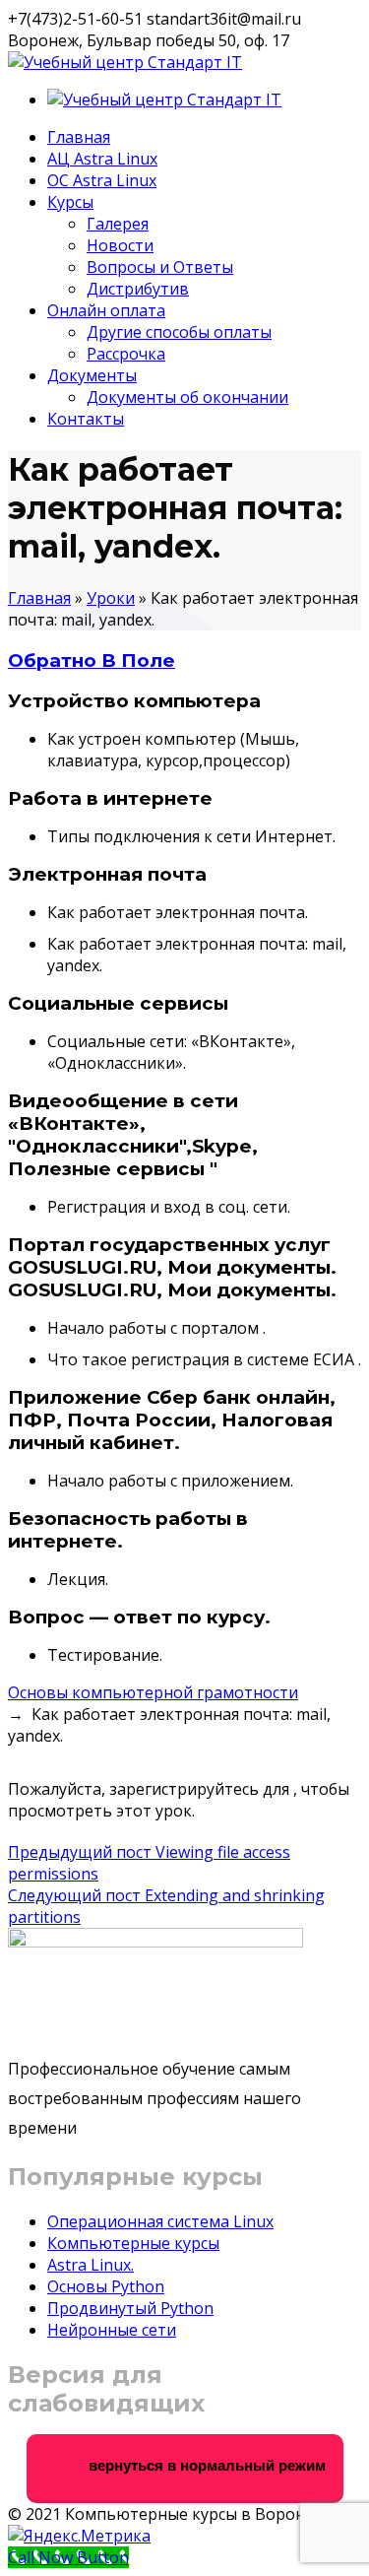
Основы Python (106, 2286)
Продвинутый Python (130, 2308)
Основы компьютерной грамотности (153, 1692)
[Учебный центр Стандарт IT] (125, 62)
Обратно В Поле (92, 661)
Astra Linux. (91, 2265)
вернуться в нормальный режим (205, 2465)
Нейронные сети (112, 2330)
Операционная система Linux (160, 2221)
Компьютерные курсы (133, 2243)
